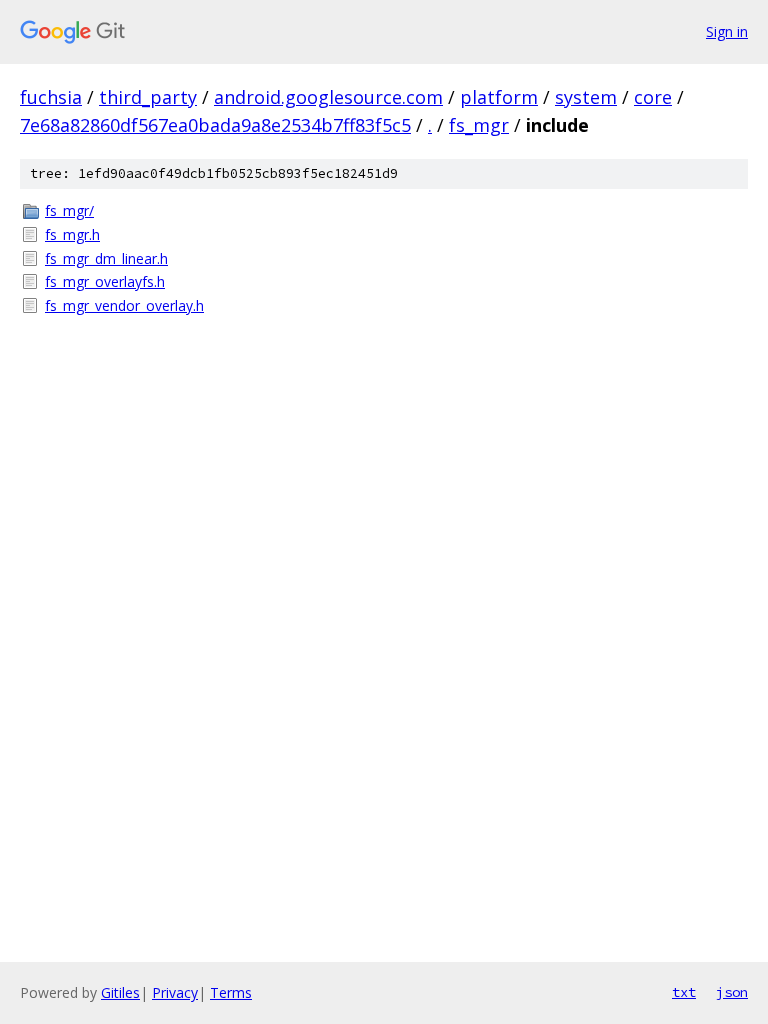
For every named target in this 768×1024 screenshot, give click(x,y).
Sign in (727, 31)
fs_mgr (479, 125)
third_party (148, 97)
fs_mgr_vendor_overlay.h (124, 305)
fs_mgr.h (72, 234)
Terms (231, 992)
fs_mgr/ (69, 210)
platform (499, 97)
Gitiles (120, 992)
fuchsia (51, 97)
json (732, 992)
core (653, 97)
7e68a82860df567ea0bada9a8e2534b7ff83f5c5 (215, 125)
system (586, 97)
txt (684, 992)
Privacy (175, 992)
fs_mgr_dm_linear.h (106, 258)
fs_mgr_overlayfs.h (105, 281)
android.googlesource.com (328, 97)
